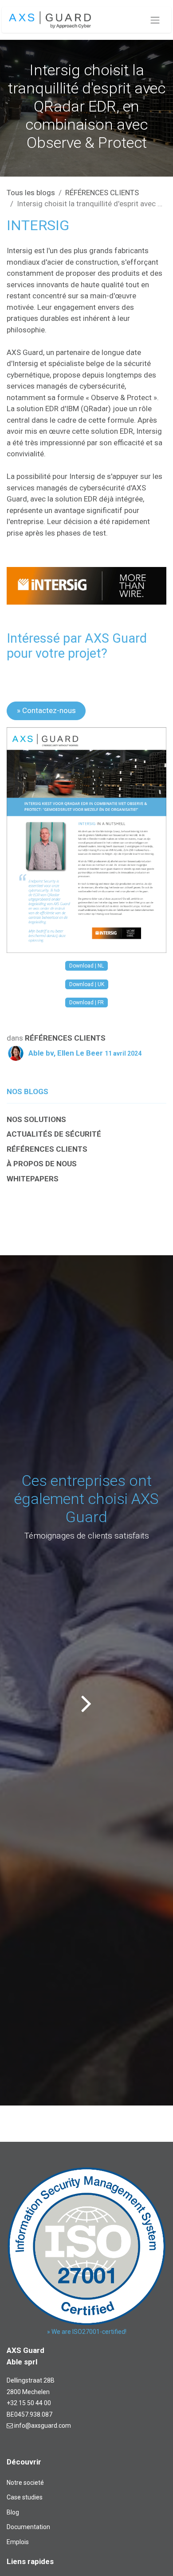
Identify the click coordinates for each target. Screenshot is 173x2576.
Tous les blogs (31, 193)
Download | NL (86, 966)
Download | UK (87, 984)
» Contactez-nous (46, 710)
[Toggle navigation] (155, 20)
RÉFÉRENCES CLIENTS (102, 193)
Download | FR (86, 1003)
